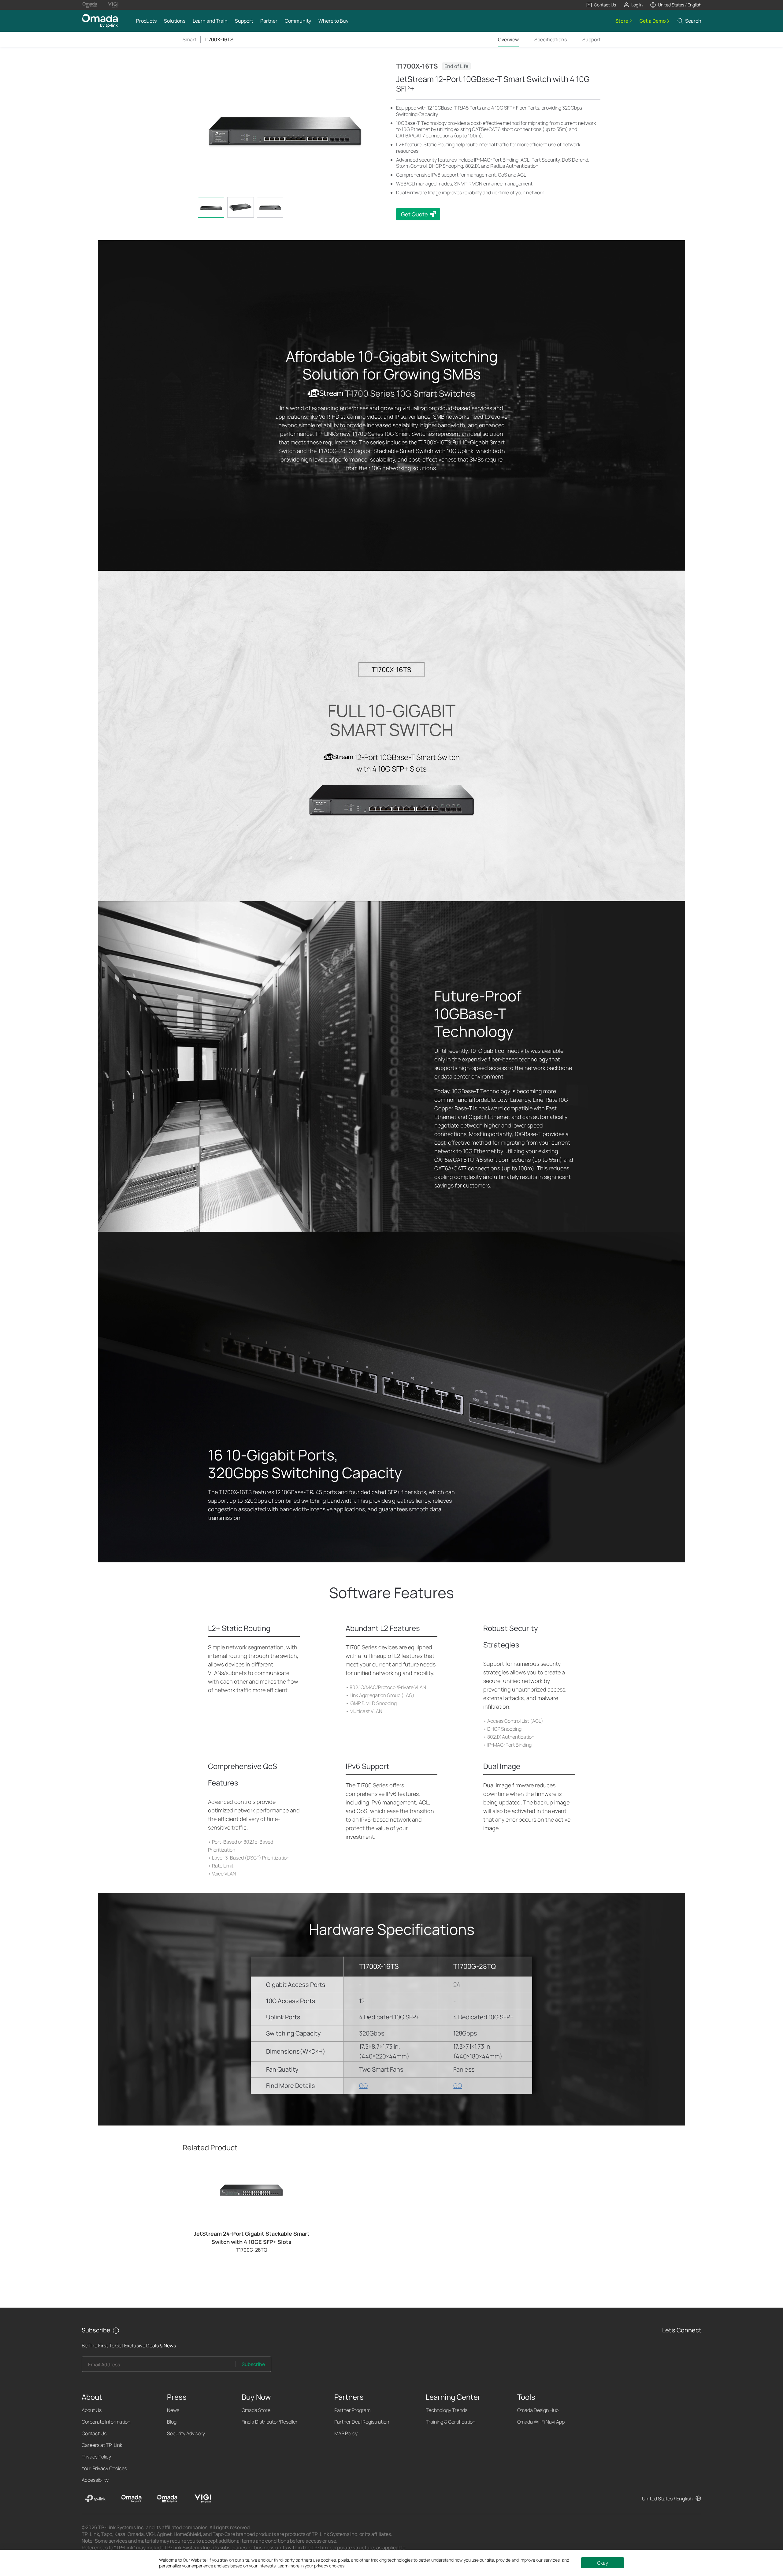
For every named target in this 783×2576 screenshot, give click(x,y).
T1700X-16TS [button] (219, 39)
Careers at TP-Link (102, 2445)
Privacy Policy (96, 2457)
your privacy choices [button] (325, 2566)
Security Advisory (186, 2433)
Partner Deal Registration (362, 2422)
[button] (601, 5)
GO (363, 2086)
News (173, 2410)
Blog (172, 2422)
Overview (508, 39)
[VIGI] (203, 2499)
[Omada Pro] (167, 2499)
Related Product (210, 2147)
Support (591, 39)
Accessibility (95, 2480)
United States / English (667, 2499)
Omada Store (256, 2410)
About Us (92, 2410)
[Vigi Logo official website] (113, 5)
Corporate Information (106, 2422)
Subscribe (253, 2364)
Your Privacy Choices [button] (104, 2468)
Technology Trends (447, 2410)
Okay (603, 2563)
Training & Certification (451, 2422)
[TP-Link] (95, 2499)
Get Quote (414, 214)
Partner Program (352, 2410)
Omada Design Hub (538, 2410)
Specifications (551, 39)
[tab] (211, 207)
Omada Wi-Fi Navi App (541, 2422)
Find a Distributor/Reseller (270, 2422)
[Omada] (131, 2499)
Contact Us (94, 2433)
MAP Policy (346, 2433)
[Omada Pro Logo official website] (90, 5)
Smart (189, 39)
